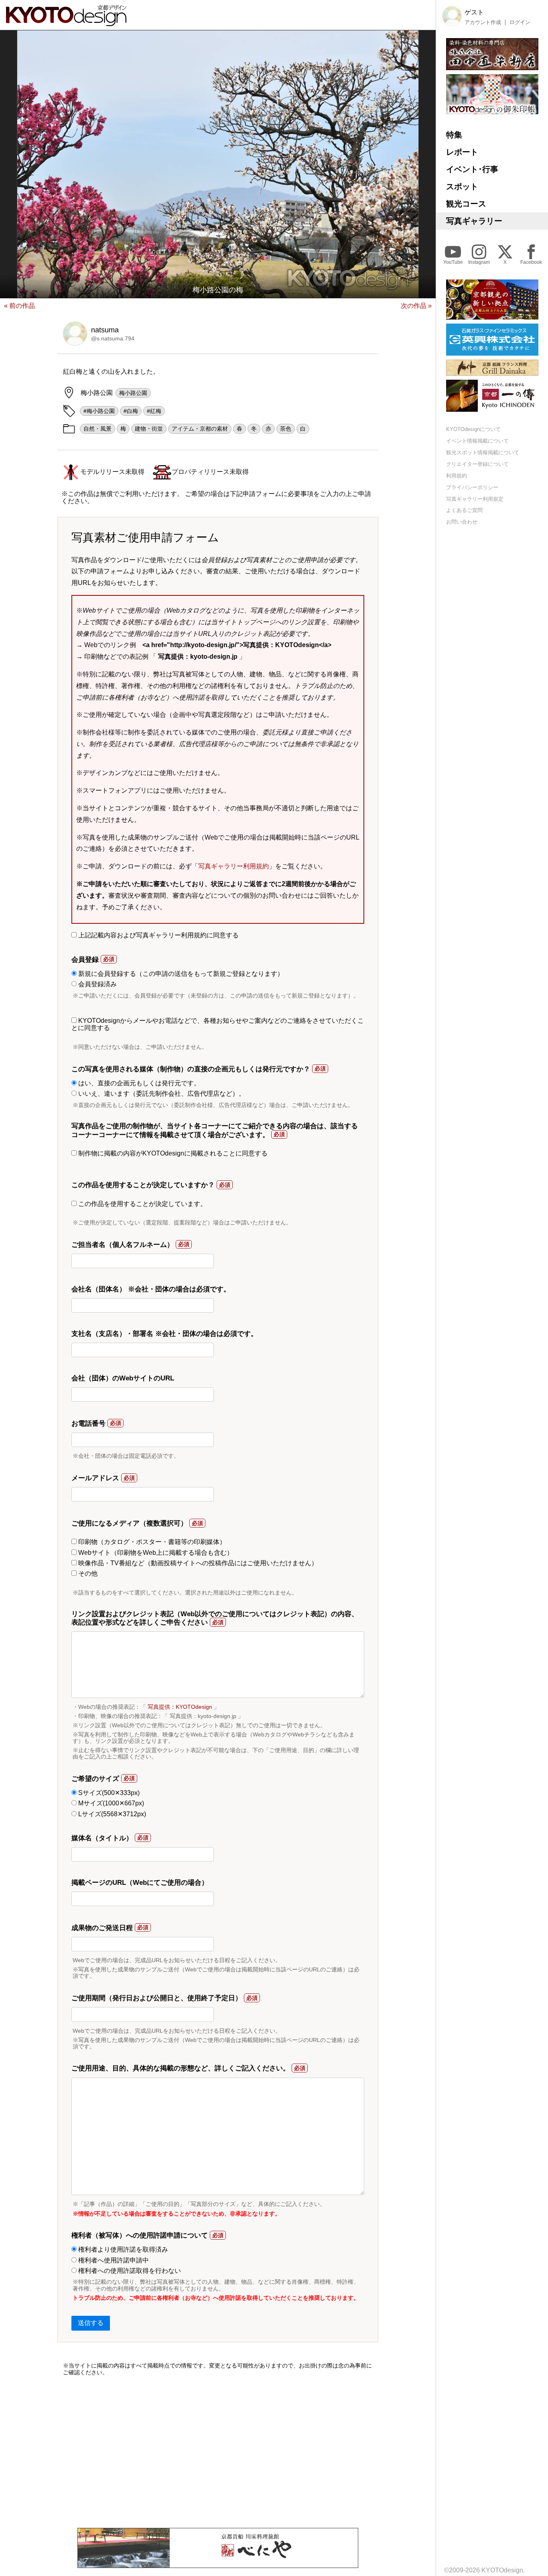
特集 (454, 135)
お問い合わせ (462, 522)
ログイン (520, 22)
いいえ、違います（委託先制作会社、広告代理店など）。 (161, 1094)
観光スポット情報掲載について (483, 452)
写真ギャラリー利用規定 (475, 499)
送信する (91, 2323)
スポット (462, 186)
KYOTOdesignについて (473, 429)
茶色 (286, 429)
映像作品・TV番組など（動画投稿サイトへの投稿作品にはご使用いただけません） (197, 1563)
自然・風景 (97, 429)
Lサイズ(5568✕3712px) (111, 1814)
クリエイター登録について (477, 464)
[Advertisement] (218, 2452)
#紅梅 (154, 411)
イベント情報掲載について (477, 441)
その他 (87, 1573)
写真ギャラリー (474, 221)
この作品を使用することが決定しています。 (142, 1204)
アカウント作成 (483, 22)
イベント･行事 (472, 169)
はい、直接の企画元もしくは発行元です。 (138, 1083)
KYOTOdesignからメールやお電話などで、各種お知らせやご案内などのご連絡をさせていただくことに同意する (218, 1024)
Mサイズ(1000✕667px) (110, 1803)
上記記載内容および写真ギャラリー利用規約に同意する (158, 935)
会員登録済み (97, 984)
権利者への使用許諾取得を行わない (129, 2271)
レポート (462, 152)
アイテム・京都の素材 (200, 429)
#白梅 (131, 411)
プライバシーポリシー (472, 487)
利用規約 (457, 476)
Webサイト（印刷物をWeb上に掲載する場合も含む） (155, 1553)
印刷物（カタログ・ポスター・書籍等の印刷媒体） (151, 1542)
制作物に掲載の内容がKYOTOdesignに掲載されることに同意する (172, 1153)
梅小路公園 (133, 393)
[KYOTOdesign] (66, 22)
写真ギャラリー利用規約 (233, 866)
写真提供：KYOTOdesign (180, 1707)
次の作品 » (416, 306)
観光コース (466, 204)
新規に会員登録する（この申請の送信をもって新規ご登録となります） (180, 974)
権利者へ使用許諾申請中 (113, 2260)
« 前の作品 (19, 306)
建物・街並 (149, 429)
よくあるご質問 (464, 510)
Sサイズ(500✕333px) (108, 1793)
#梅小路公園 (99, 411)
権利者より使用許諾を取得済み (122, 2249)
